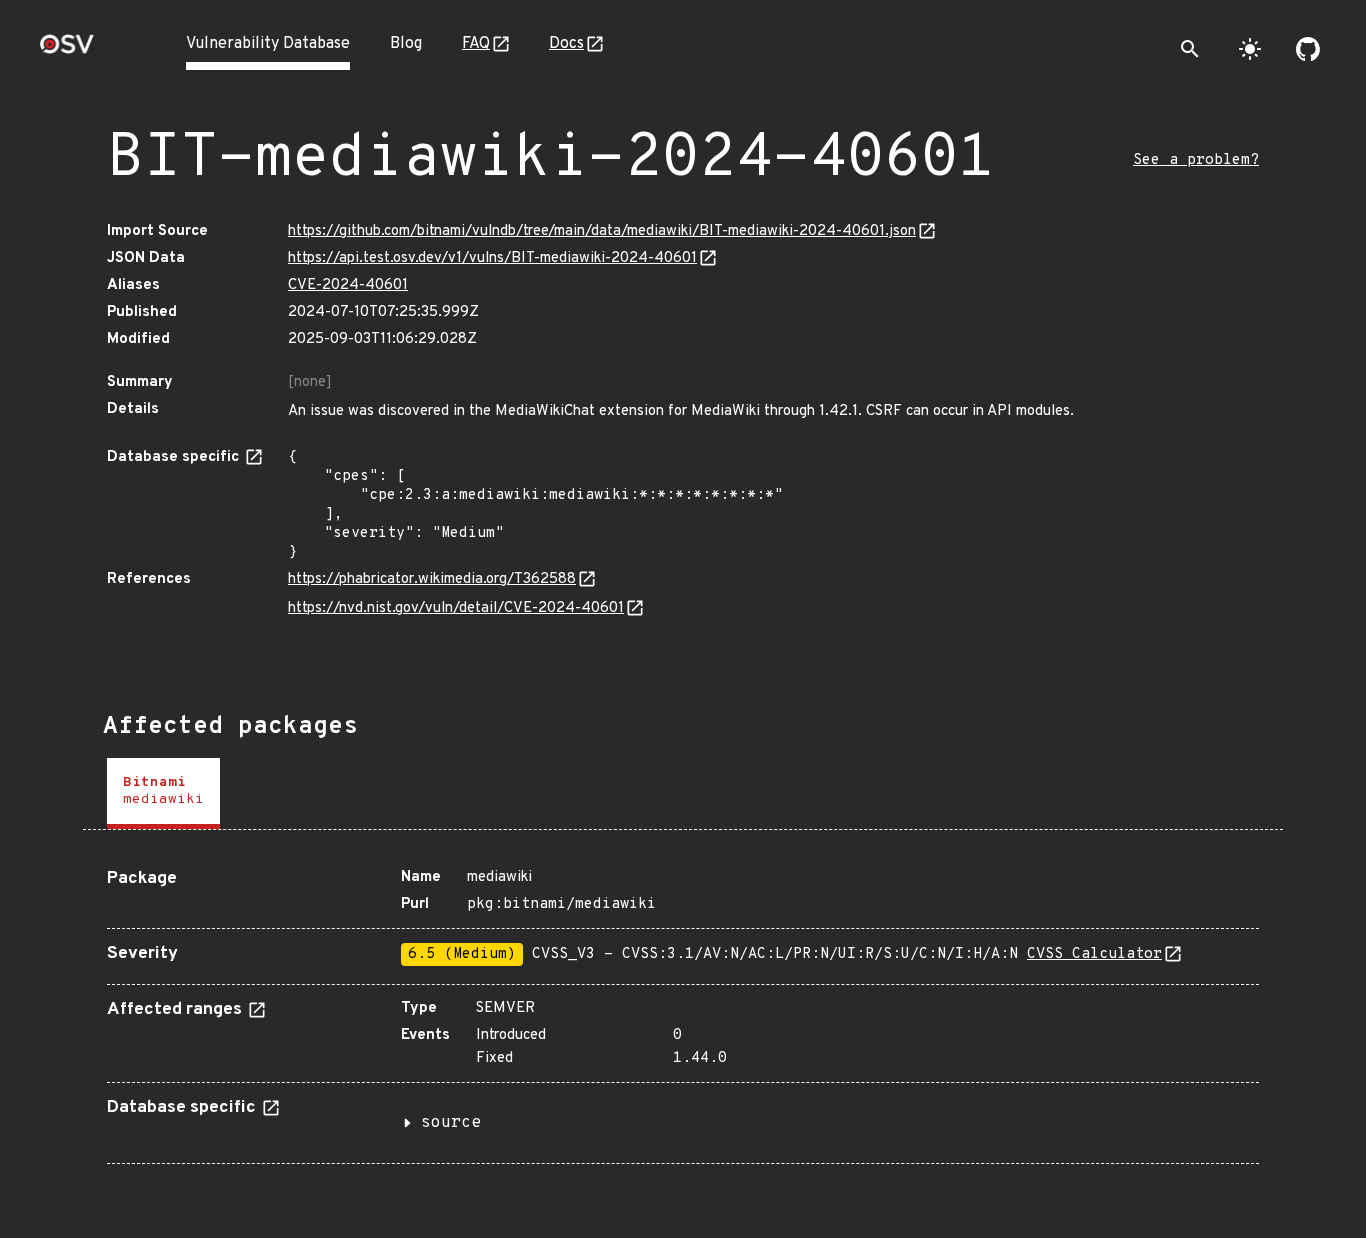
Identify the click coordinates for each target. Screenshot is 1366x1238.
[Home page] (67, 50)
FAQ (476, 44)
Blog (406, 44)
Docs (566, 44)
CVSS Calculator (1094, 954)
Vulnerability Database (268, 44)
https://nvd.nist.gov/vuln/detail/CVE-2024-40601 (456, 608)
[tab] (163, 793)
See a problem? (1196, 160)
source (451, 1123)
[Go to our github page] (1308, 49)
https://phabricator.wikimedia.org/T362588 (432, 579)
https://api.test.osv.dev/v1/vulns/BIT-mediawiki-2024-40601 (492, 258)
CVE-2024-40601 (348, 285)
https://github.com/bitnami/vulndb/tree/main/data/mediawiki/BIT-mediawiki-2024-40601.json (602, 231)
